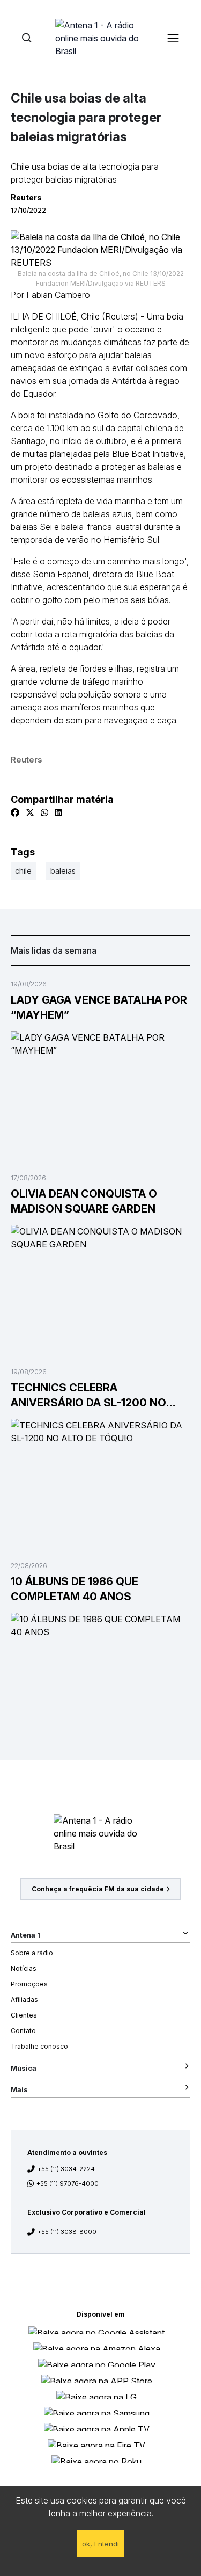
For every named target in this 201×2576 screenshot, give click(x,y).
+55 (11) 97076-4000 (68, 2183)
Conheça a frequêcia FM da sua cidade (98, 1889)
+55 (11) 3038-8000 (67, 2232)
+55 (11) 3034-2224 (66, 2169)
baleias (63, 871)
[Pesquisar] (27, 38)
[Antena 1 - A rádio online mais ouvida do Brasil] (101, 38)
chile (23, 871)
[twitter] (30, 812)
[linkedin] (58, 812)
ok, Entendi (100, 2544)
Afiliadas (24, 2000)
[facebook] (15, 812)
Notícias (24, 1968)
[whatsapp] (44, 812)
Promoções (29, 1984)
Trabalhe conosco (39, 2046)
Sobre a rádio (32, 1953)
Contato (23, 2031)
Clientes (24, 2015)
